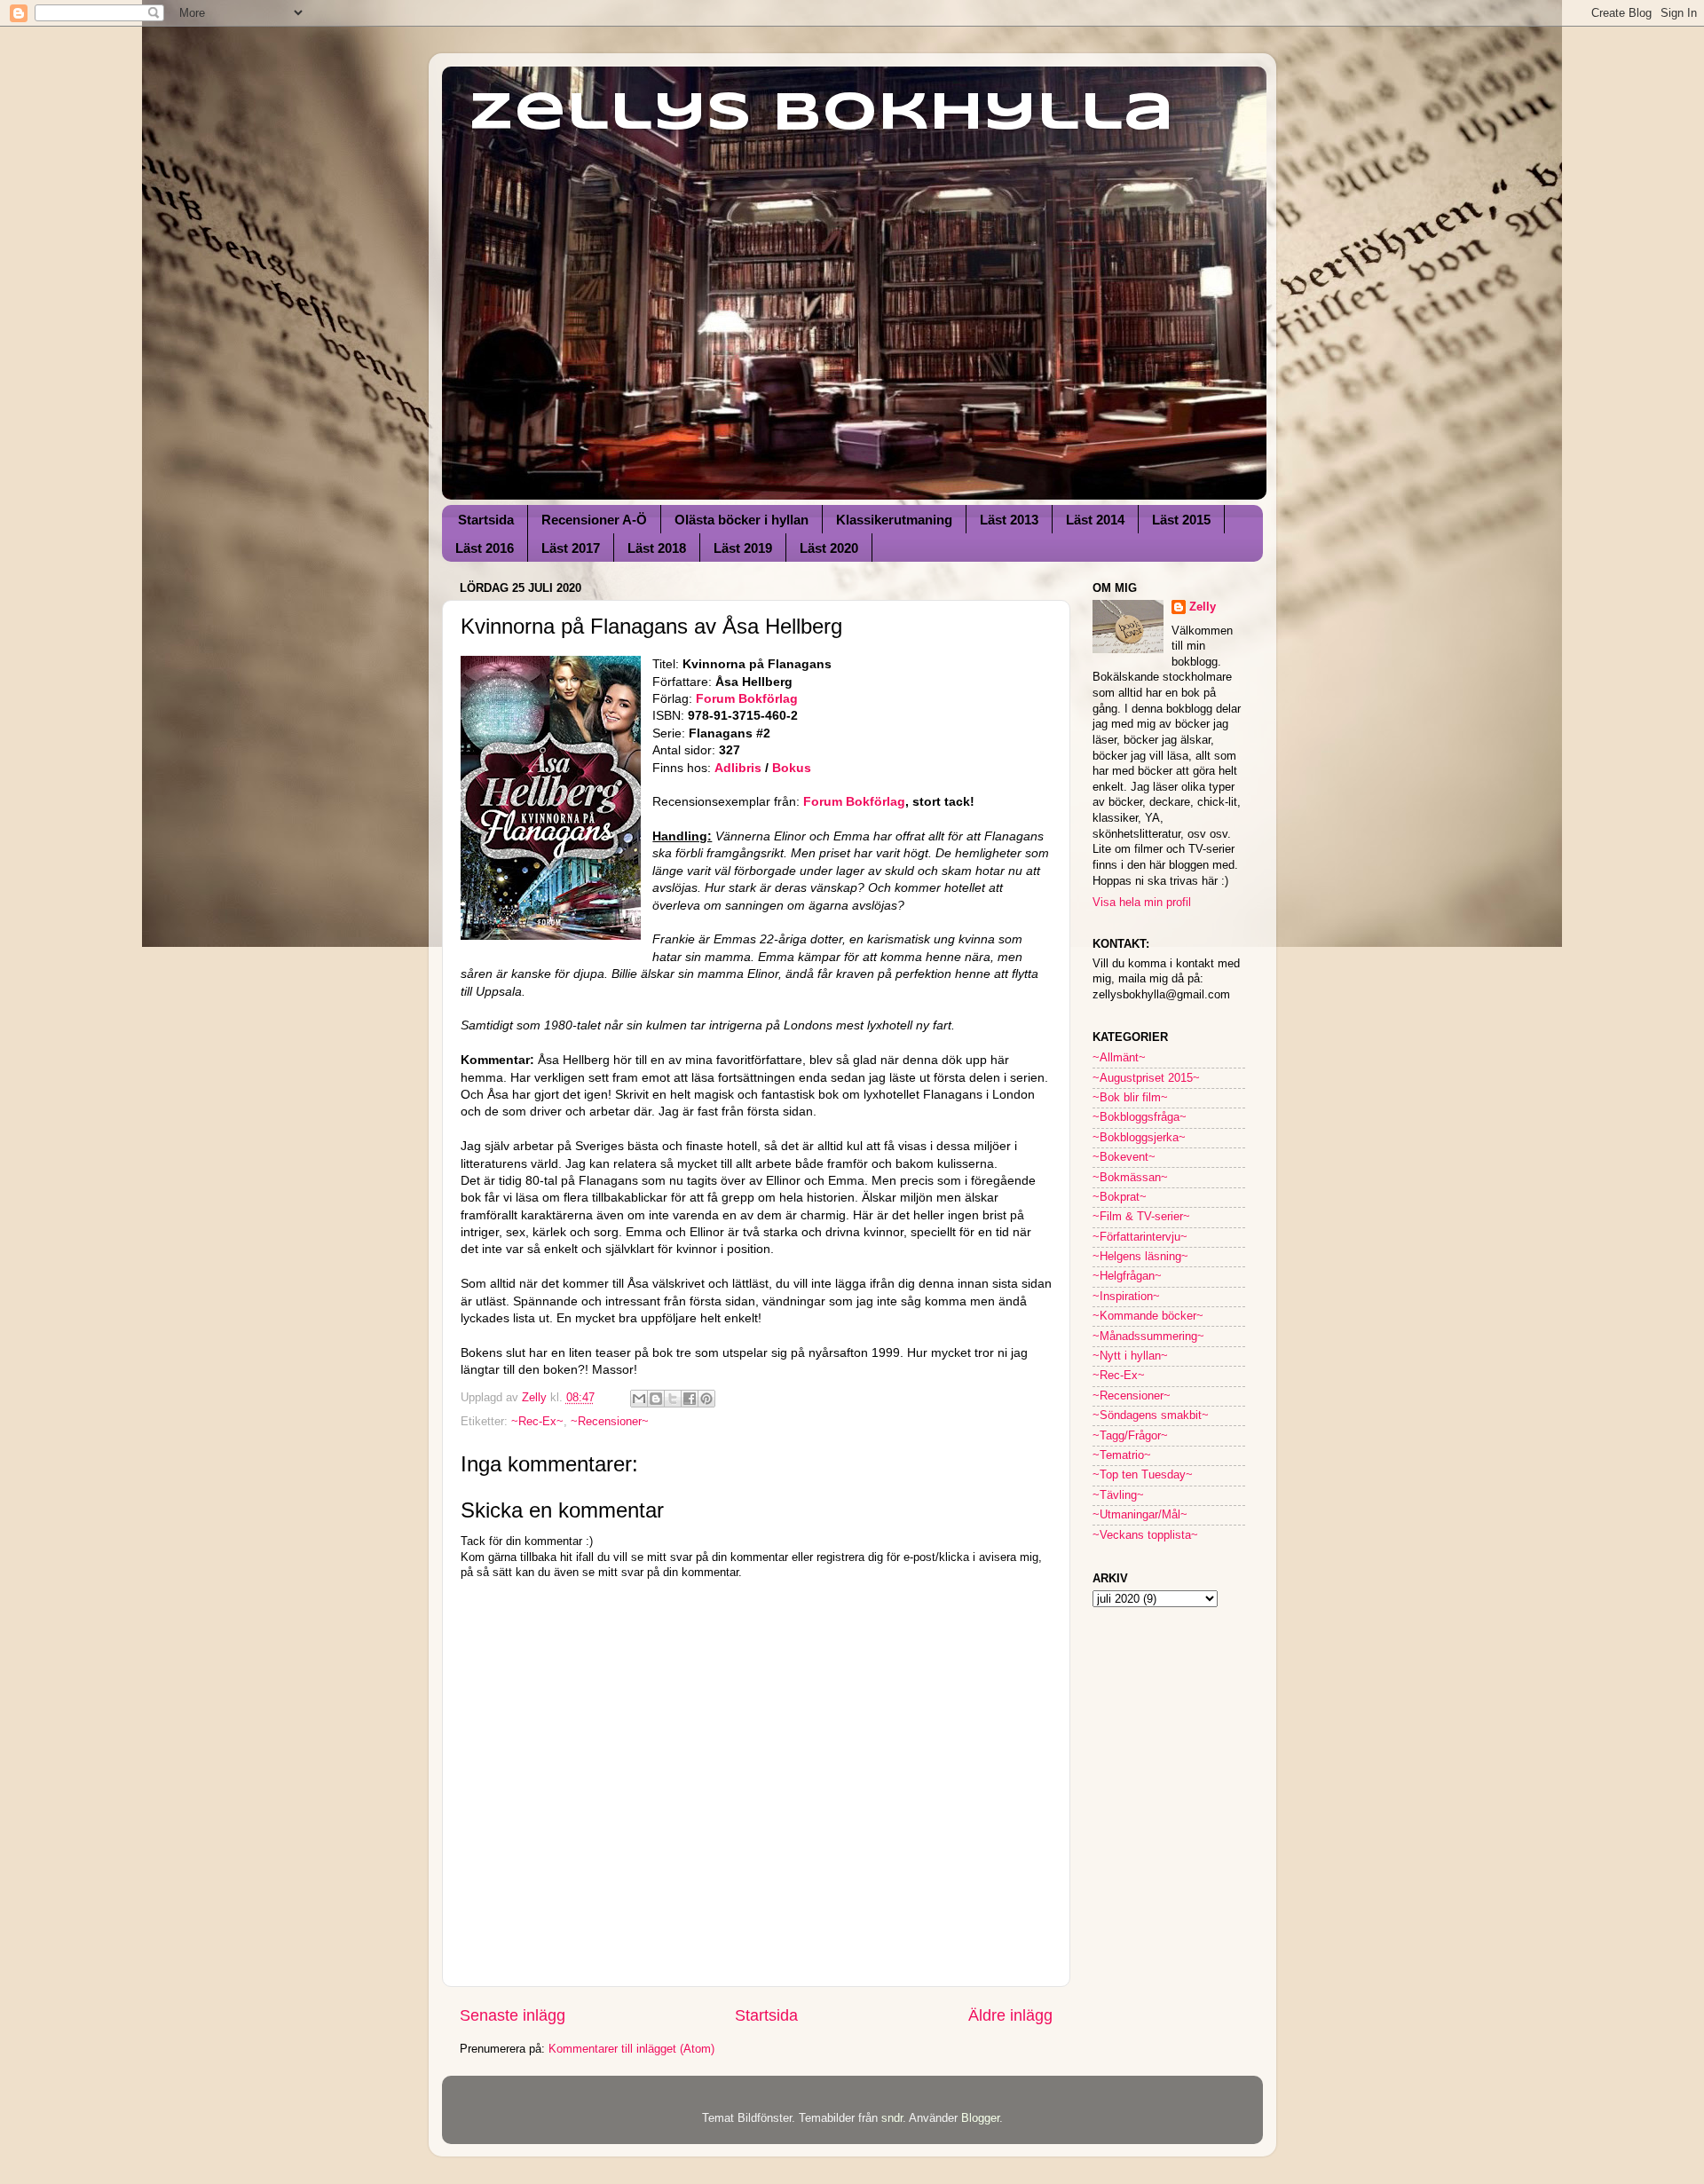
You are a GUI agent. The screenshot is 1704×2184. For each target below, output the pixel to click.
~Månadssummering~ (1148, 1336)
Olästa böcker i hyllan (742, 520)
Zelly (1203, 607)
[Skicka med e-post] (639, 1399)
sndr (892, 2118)
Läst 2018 (657, 548)
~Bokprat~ (1120, 1197)
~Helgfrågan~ (1127, 1276)
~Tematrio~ (1122, 1455)
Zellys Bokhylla (821, 114)
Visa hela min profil (1142, 903)
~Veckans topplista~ (1145, 1535)
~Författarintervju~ (1140, 1237)
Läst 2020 (829, 548)
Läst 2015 (1181, 520)
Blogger (980, 2118)
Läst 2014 (1095, 520)
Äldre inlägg (1010, 2015)
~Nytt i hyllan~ (1130, 1356)
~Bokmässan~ (1130, 1178)
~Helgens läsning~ (1140, 1257)
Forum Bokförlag (747, 698)
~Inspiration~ (1126, 1297)
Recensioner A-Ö (594, 520)
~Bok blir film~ (1130, 1098)
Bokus (792, 768)
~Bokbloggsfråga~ (1140, 1117)
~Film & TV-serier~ (1141, 1217)
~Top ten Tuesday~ (1143, 1475)
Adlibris (740, 768)
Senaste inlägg (513, 2015)
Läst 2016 (485, 548)
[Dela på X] (673, 1399)
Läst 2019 (743, 548)
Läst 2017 (571, 548)
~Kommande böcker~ (1148, 1316)
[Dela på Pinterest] (706, 1399)
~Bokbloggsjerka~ (1139, 1138)
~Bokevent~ (1124, 1157)
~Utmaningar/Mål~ (1140, 1515)
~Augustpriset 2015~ (1146, 1078)
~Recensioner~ (610, 1422)
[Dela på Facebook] (690, 1399)
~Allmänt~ (1119, 1058)
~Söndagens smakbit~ (1151, 1415)
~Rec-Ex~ (537, 1422)
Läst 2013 (1009, 520)
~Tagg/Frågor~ (1130, 1436)
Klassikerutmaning (894, 520)
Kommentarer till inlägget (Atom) (631, 2049)
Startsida (486, 520)
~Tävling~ (1118, 1495)
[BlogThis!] (656, 1399)
